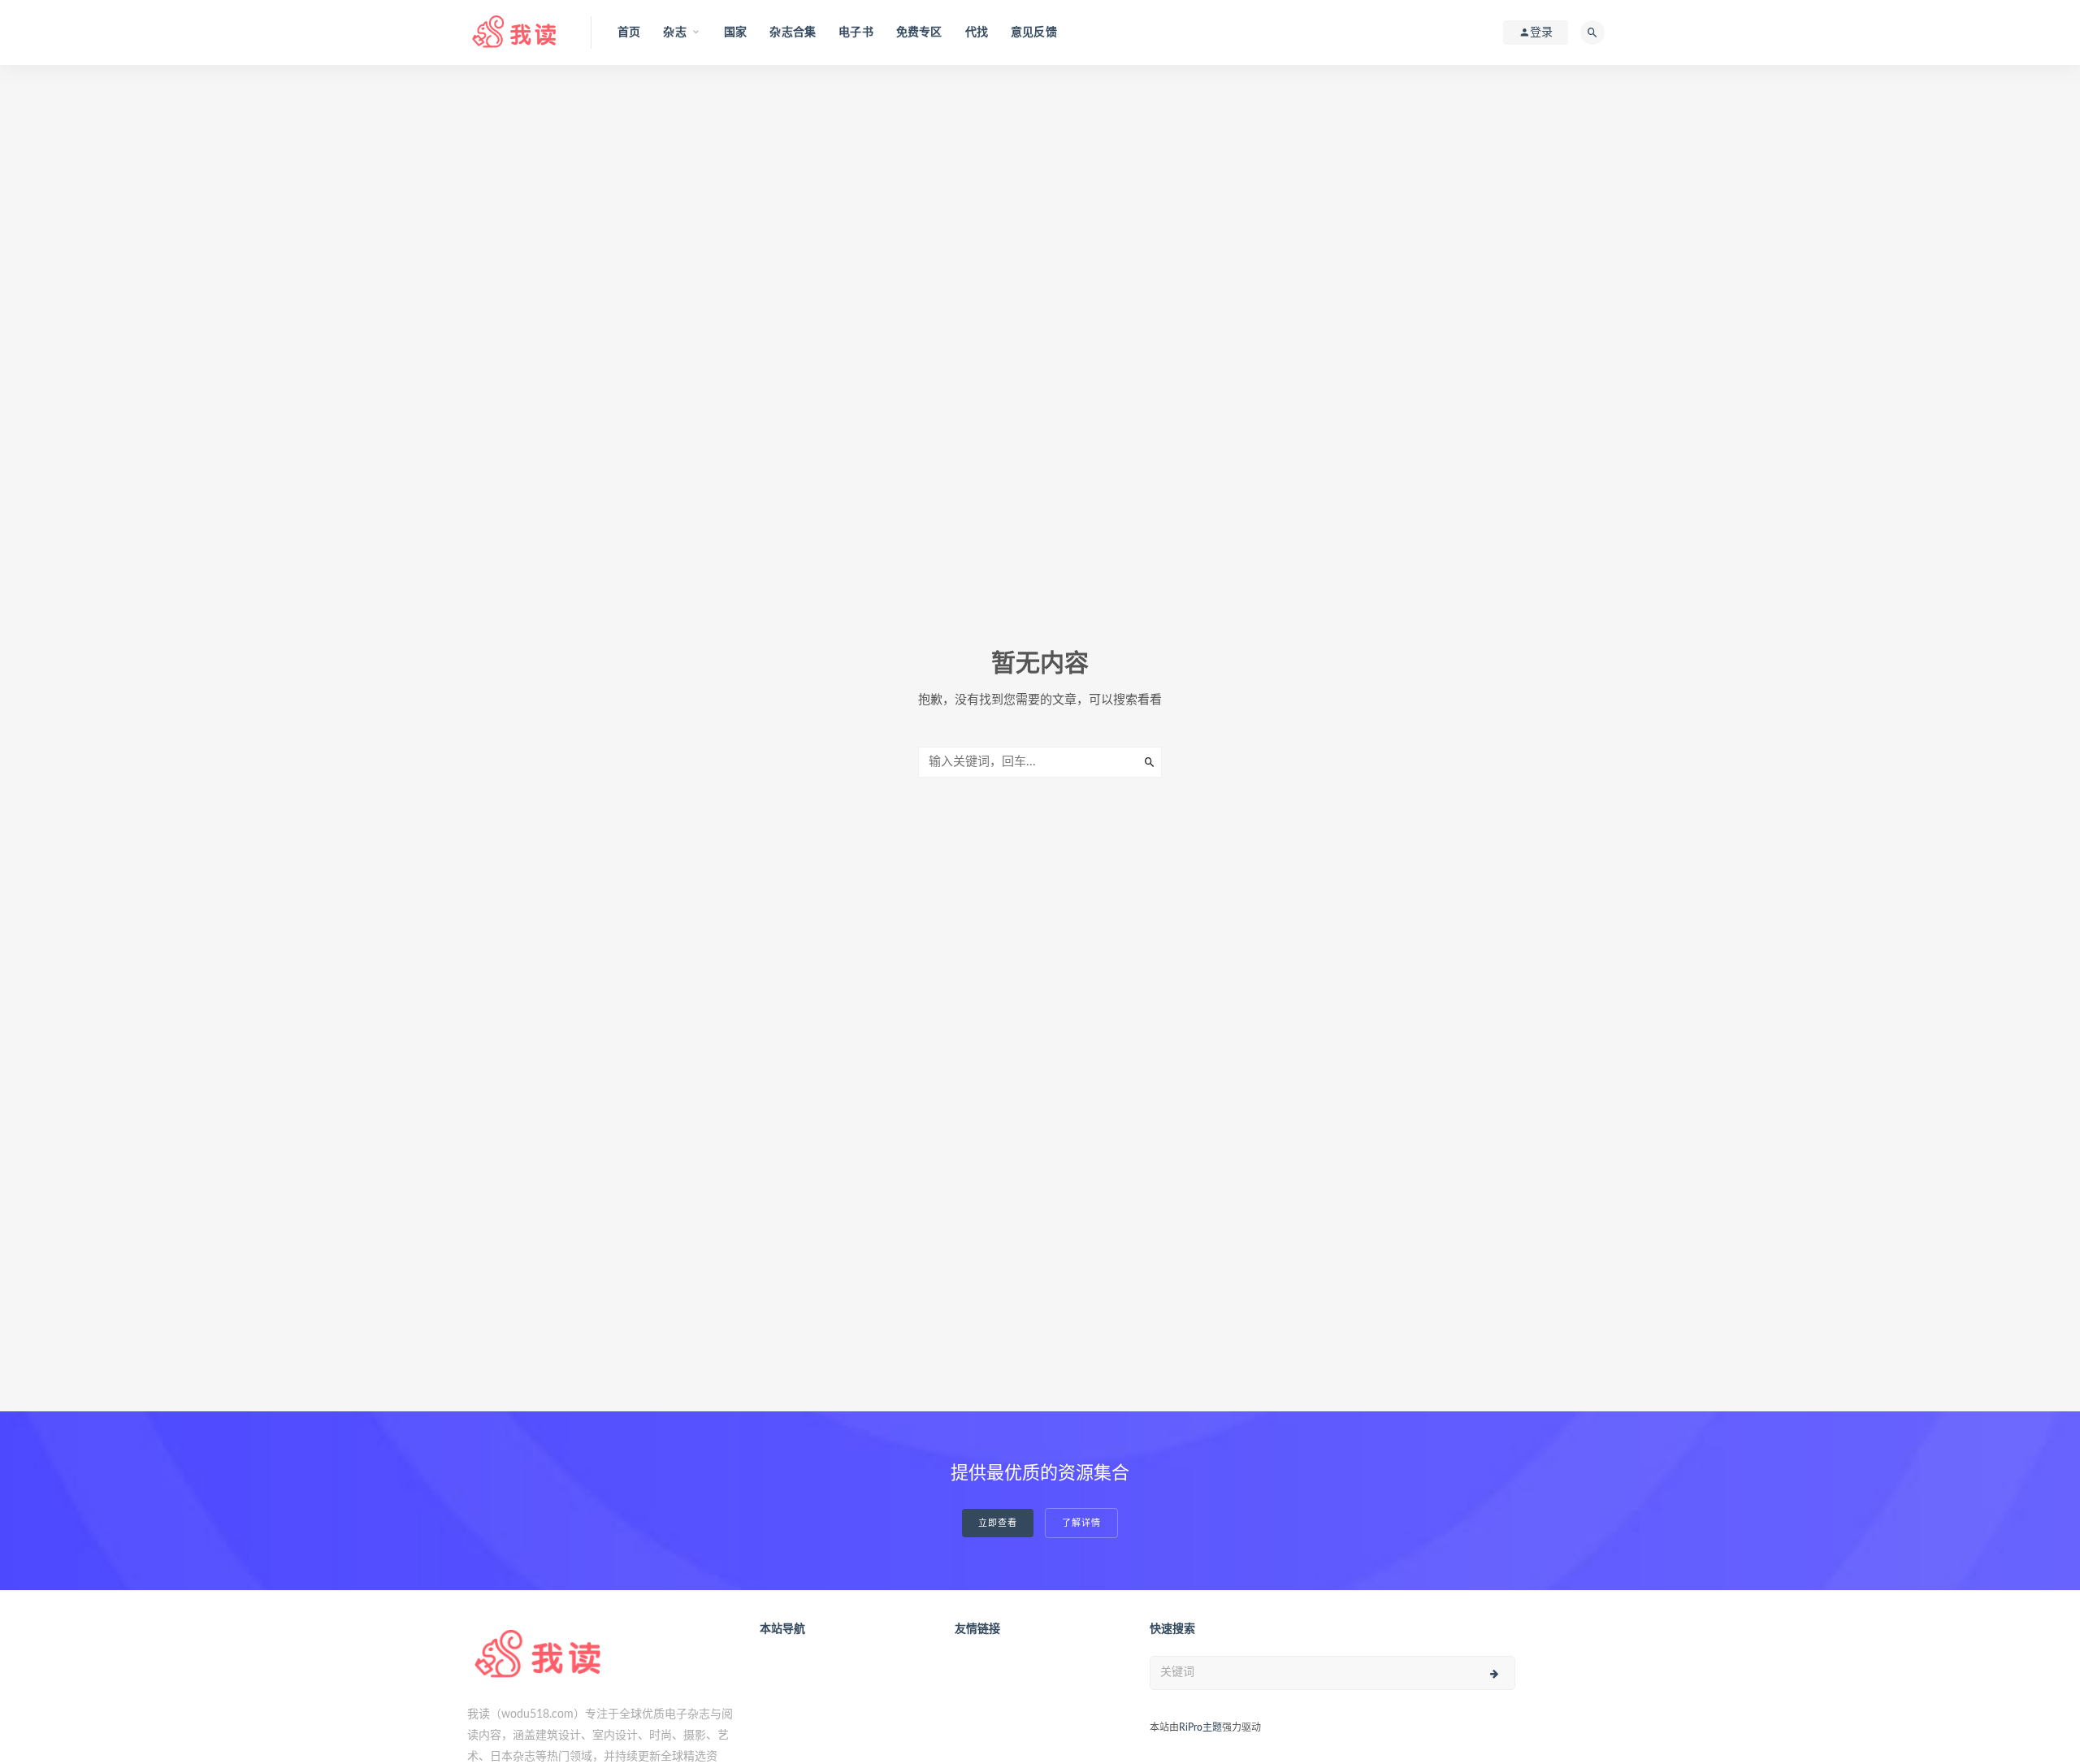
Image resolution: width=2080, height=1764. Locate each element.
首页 (629, 33)
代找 (977, 33)
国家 (735, 33)
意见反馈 (1034, 33)
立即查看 (998, 1523)
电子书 (856, 33)
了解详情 (1081, 1523)
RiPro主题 (1200, 1727)
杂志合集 (793, 33)
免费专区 (919, 33)
